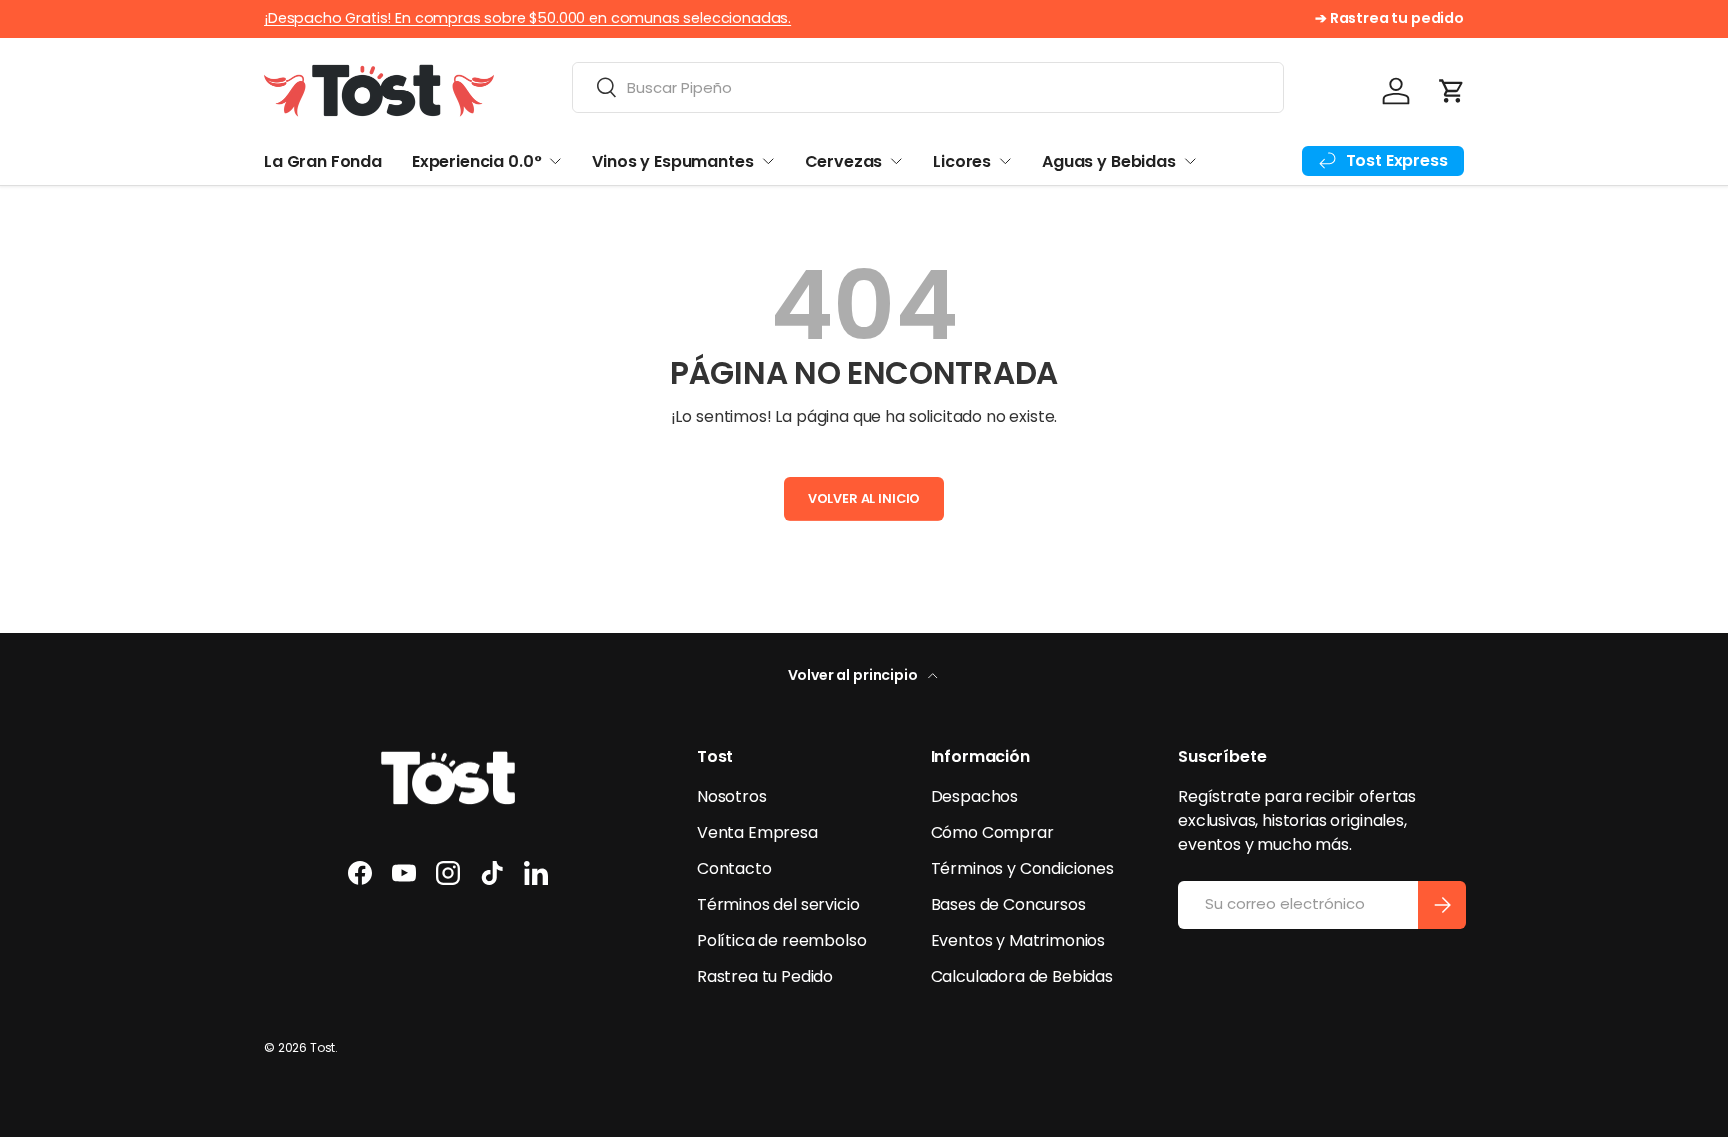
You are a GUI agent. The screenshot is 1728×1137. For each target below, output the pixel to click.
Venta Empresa (757, 832)
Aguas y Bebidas (1109, 161)
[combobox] (928, 87)
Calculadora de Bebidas (1022, 976)
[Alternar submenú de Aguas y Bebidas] (1190, 161)
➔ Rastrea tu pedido (1389, 18)
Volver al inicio (864, 498)
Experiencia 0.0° (476, 161)
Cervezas (844, 161)
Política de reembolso (782, 940)
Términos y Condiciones (1022, 868)
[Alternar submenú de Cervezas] (896, 161)
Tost (322, 1047)
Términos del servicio (778, 904)
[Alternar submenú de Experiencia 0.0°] (555, 161)
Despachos (975, 796)
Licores (962, 161)
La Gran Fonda (323, 161)
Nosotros (732, 796)
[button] (1452, 91)
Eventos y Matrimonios (1018, 940)
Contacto (734, 868)
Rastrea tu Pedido (765, 976)
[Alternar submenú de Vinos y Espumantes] (768, 161)
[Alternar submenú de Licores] (1005, 161)
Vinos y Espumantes (672, 161)
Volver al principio (854, 675)
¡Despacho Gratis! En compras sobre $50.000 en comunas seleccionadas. (527, 18)
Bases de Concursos (1008, 904)
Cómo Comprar (992, 832)
